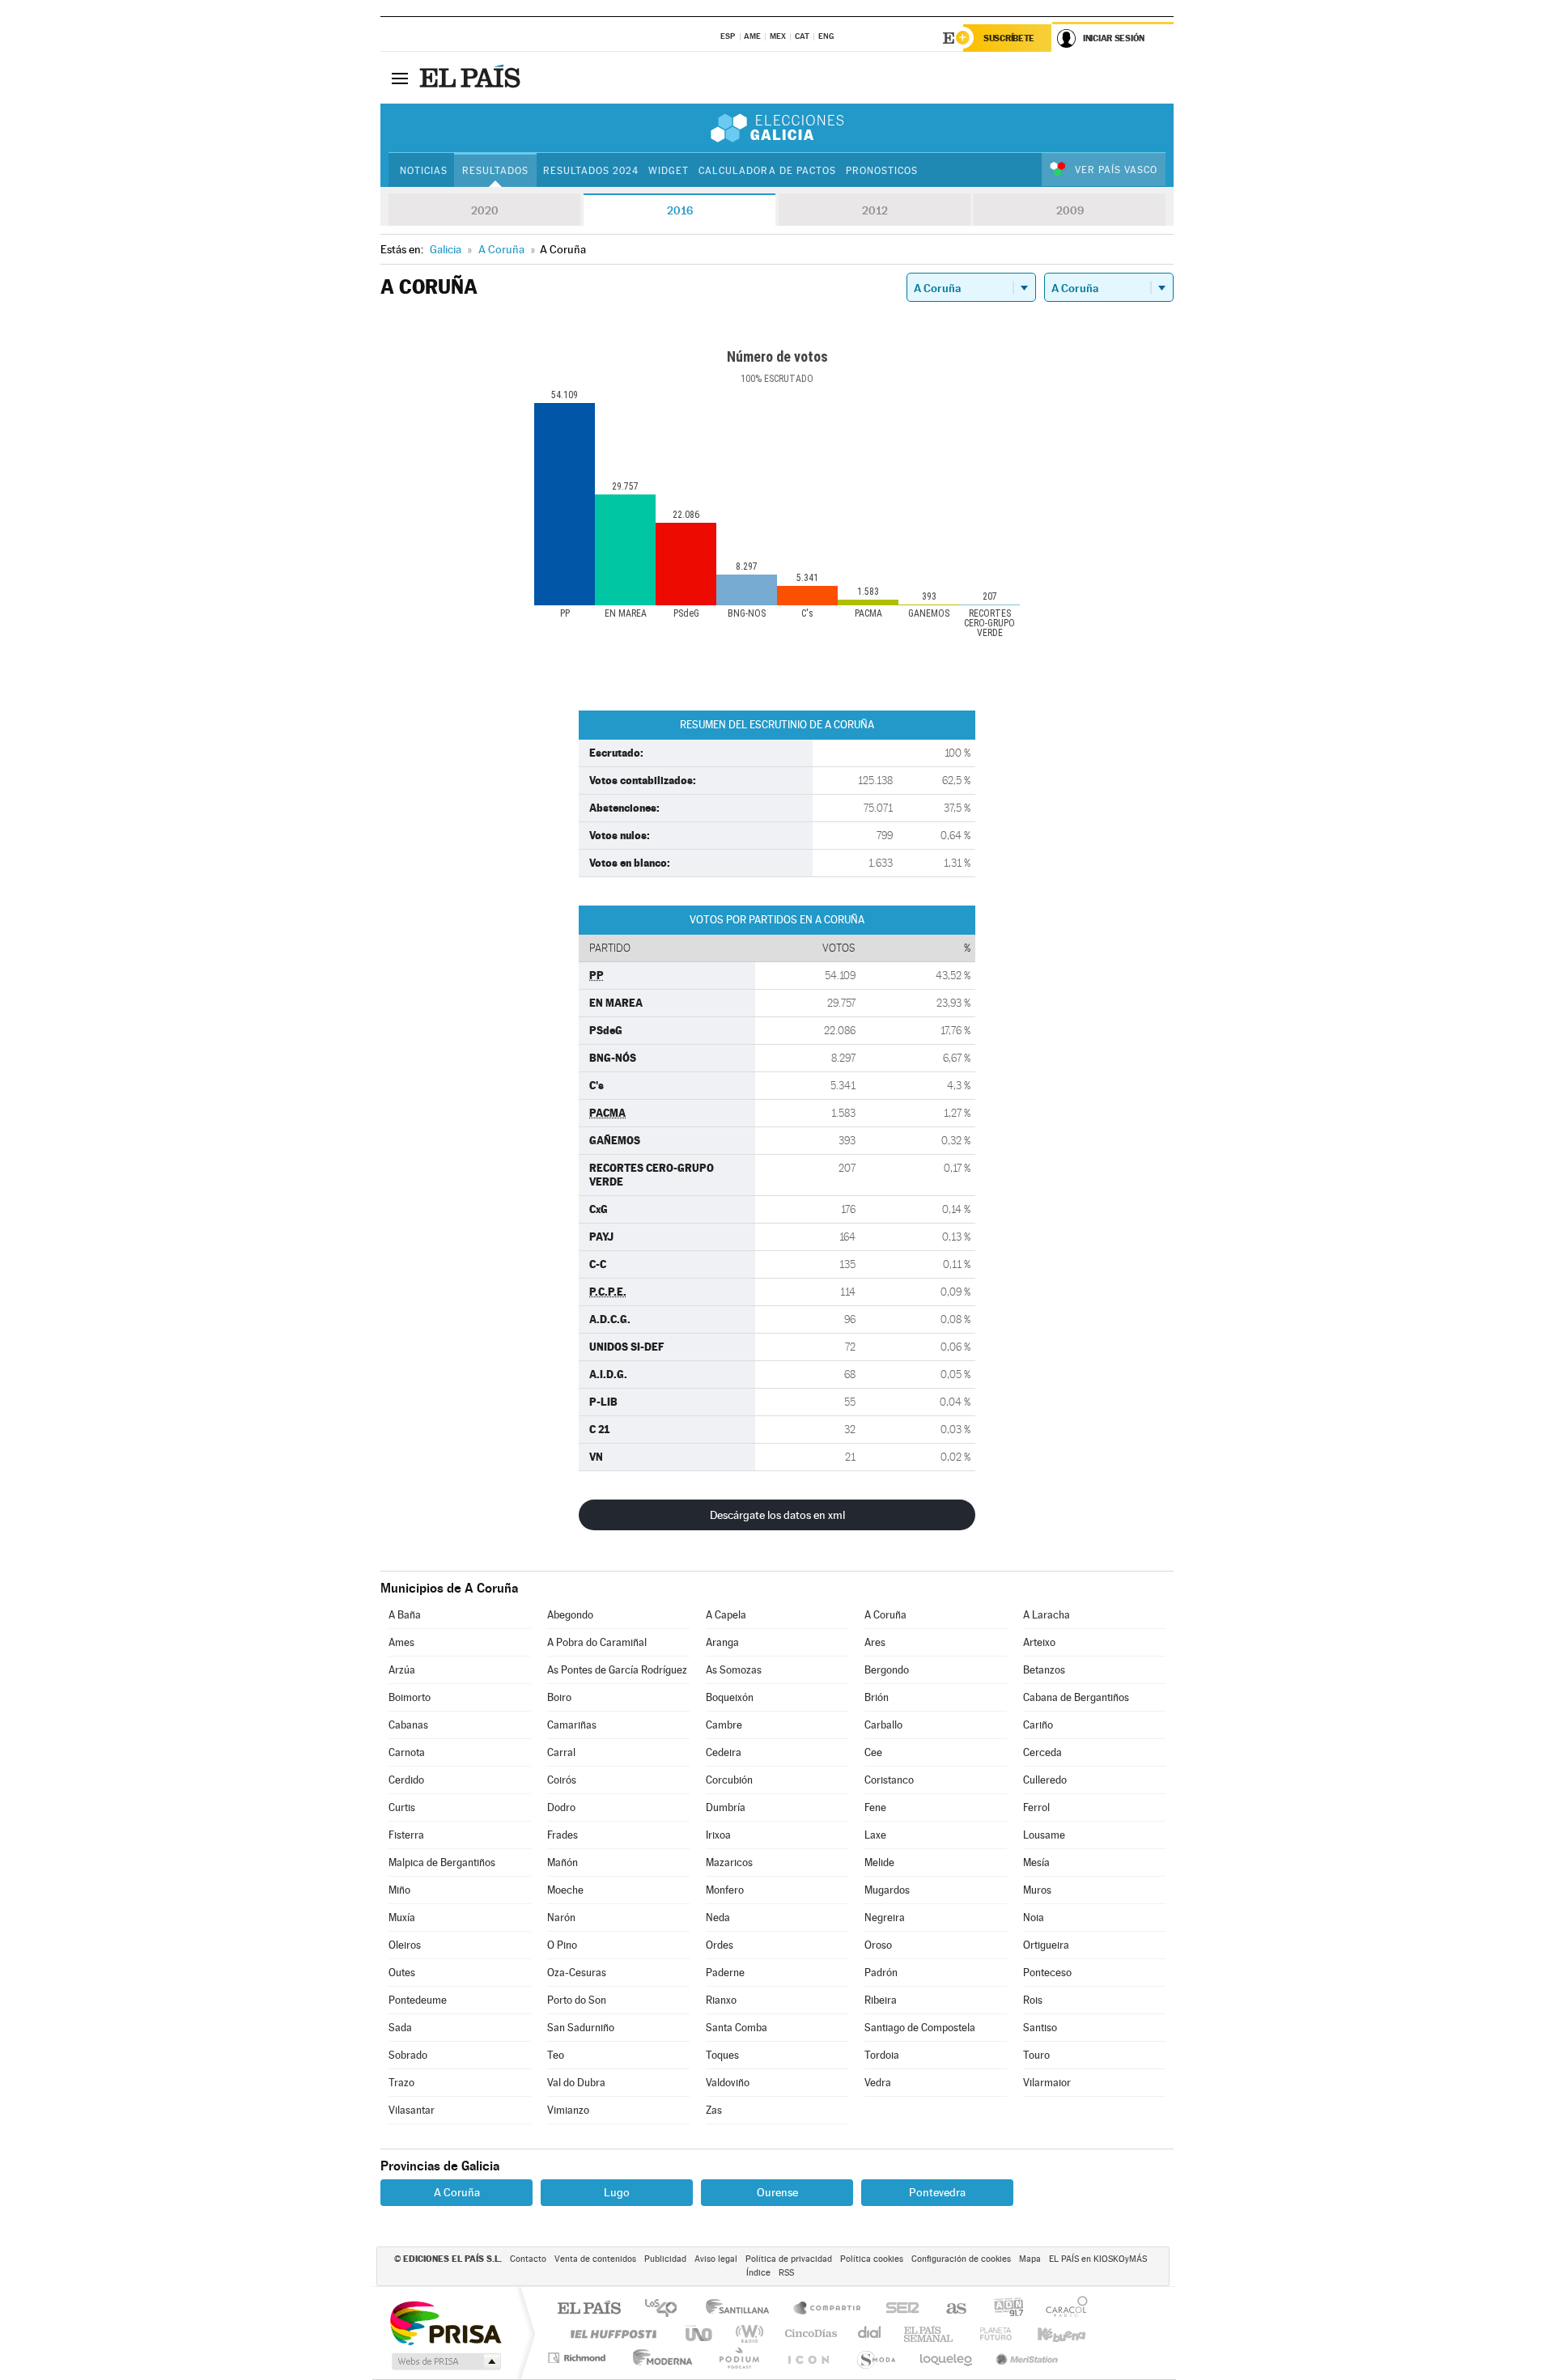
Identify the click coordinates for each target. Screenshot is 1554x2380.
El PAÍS (589, 2309)
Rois (1033, 2000)
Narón (561, 1918)
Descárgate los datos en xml (777, 1515)
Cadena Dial (870, 2333)
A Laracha (1047, 1615)
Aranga (722, 1642)
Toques (722, 2055)
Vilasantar (412, 2110)
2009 (1070, 210)
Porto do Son (577, 2000)
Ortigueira (1046, 1945)
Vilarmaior (1047, 2083)
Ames (401, 1642)
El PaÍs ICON (808, 2358)
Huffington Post (610, 2333)
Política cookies (872, 2259)
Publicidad (665, 2259)
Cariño (1038, 1725)
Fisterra (406, 1835)
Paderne (725, 1973)
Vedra (878, 2083)
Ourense (777, 2192)
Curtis (402, 1807)
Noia (1034, 1918)
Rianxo (721, 2000)
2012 (875, 210)
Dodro (561, 1807)
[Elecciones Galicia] (777, 128)
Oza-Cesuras (577, 1973)
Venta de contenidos (595, 2259)
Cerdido (406, 1780)
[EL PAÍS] (472, 78)
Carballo (883, 1725)
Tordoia (882, 2055)
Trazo (401, 2083)
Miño (399, 1890)
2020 (485, 210)
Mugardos (887, 1890)
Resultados (495, 171)
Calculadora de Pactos (767, 171)
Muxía (402, 1918)
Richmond (579, 2358)
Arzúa (402, 1670)
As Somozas (734, 1670)
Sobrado (408, 2055)
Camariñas (572, 1725)
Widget (669, 171)
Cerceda (1042, 1752)
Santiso (1040, 2028)
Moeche (565, 1890)
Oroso (878, 1945)
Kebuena (1047, 2333)
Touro (1036, 2055)
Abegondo (570, 1615)
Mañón (563, 1862)
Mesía (1036, 1862)
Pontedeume (418, 2000)
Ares (875, 1642)
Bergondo (887, 1670)
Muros (1037, 1890)
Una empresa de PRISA (445, 2322)
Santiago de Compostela (920, 2028)
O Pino (562, 1945)
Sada (400, 2028)
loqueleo (947, 2358)
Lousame (1044, 1835)
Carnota (407, 1752)
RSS (786, 2273)
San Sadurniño (581, 2028)
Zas (714, 2110)
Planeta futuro (989, 2333)
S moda (875, 2358)
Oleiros (405, 1945)
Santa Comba (737, 2028)
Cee (873, 1752)
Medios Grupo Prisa (445, 2361)
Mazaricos (729, 1862)
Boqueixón (730, 1697)
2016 (680, 210)
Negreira (885, 1918)
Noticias (424, 171)
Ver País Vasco (1116, 170)
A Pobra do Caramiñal (597, 1642)
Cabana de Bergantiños (1076, 1697)
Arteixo (1039, 1642)
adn (1002, 2309)
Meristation (1025, 2358)
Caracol (1062, 2309)
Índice (758, 2273)
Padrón (881, 1973)
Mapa (1030, 2259)
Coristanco (889, 1780)
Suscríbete (1009, 38)
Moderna (658, 2358)
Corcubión (729, 1780)
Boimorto (410, 1697)
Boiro (559, 1697)
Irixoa (718, 1835)
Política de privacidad (789, 2259)
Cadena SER (898, 2309)
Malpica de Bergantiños (442, 1862)
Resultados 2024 (591, 171)
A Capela (726, 1615)
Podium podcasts (738, 2358)
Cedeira (724, 1752)
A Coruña (885, 1615)
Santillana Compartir (828, 2309)
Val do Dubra (576, 2083)
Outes (402, 1973)
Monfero (725, 1890)
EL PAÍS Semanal (930, 2333)
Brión (877, 1697)
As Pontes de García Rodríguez (617, 1670)
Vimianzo (568, 2110)
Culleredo (1045, 1780)
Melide (879, 1862)
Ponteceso (1047, 1973)
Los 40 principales (667, 2309)
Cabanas (408, 1725)
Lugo (617, 2192)
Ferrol (1036, 1807)
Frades (563, 1835)
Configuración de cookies (961, 2259)
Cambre (724, 1725)
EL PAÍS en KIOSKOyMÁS (1098, 2259)
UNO (700, 2333)
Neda (718, 1918)
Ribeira (881, 2000)
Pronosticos (882, 171)
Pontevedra (937, 2192)
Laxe (875, 1835)
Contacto (528, 2259)
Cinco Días (809, 2333)
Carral (561, 1752)
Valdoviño (728, 2083)
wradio (747, 2333)
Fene (875, 1807)
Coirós (562, 1780)
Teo (556, 2055)
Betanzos (1044, 1670)
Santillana (742, 2309)
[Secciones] (400, 78)
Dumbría (726, 1807)
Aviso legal (716, 2259)
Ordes (720, 1945)
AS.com (949, 2309)
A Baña (405, 1615)
